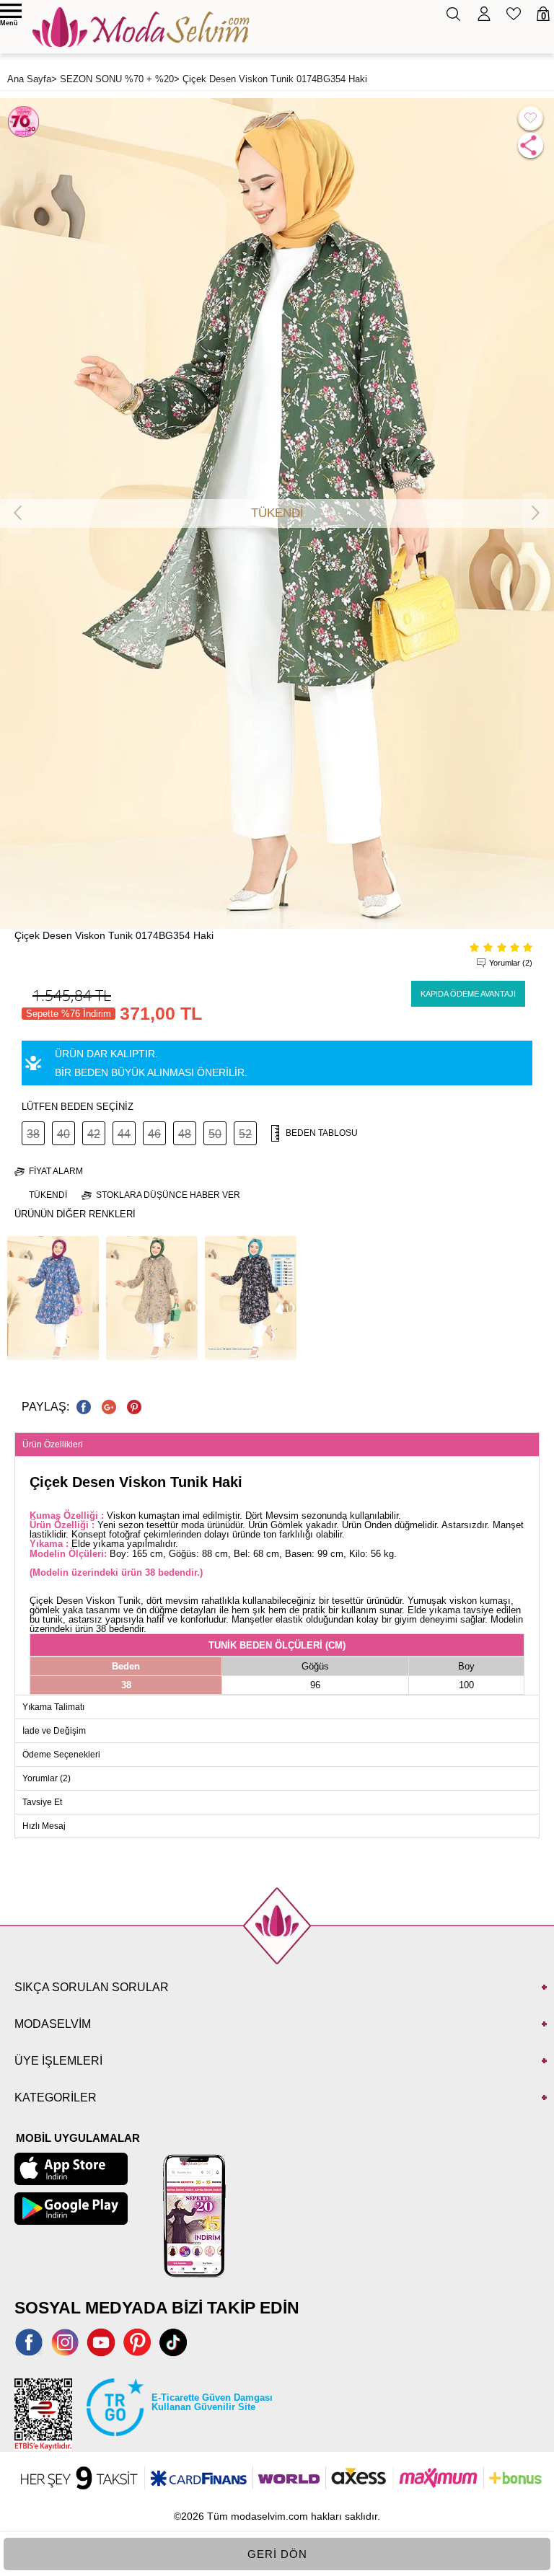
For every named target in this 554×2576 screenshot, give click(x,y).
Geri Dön (277, 2554)
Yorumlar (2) (511, 963)
